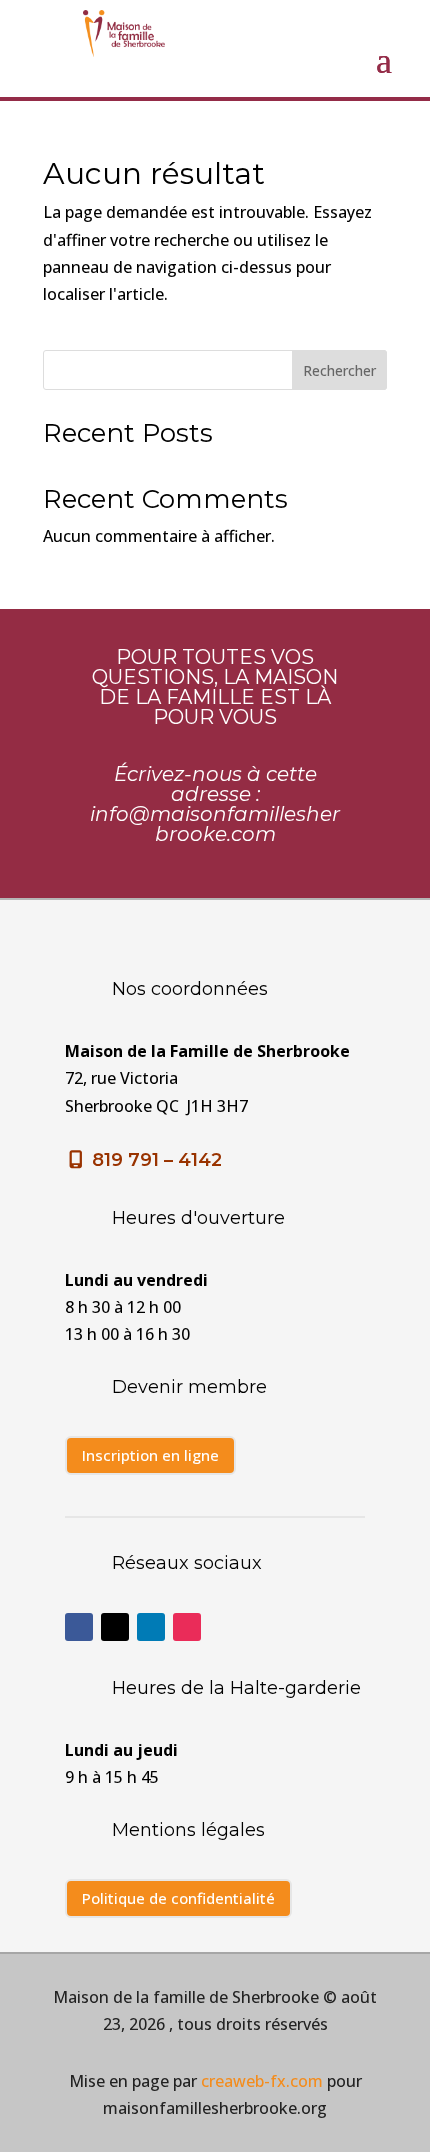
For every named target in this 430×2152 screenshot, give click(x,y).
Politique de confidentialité (178, 1898)
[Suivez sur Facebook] (79, 1627)
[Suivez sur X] (115, 1627)
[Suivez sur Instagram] (187, 1627)
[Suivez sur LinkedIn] (151, 1627)
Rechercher (339, 370)
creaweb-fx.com (262, 2081)
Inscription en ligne (150, 1455)
